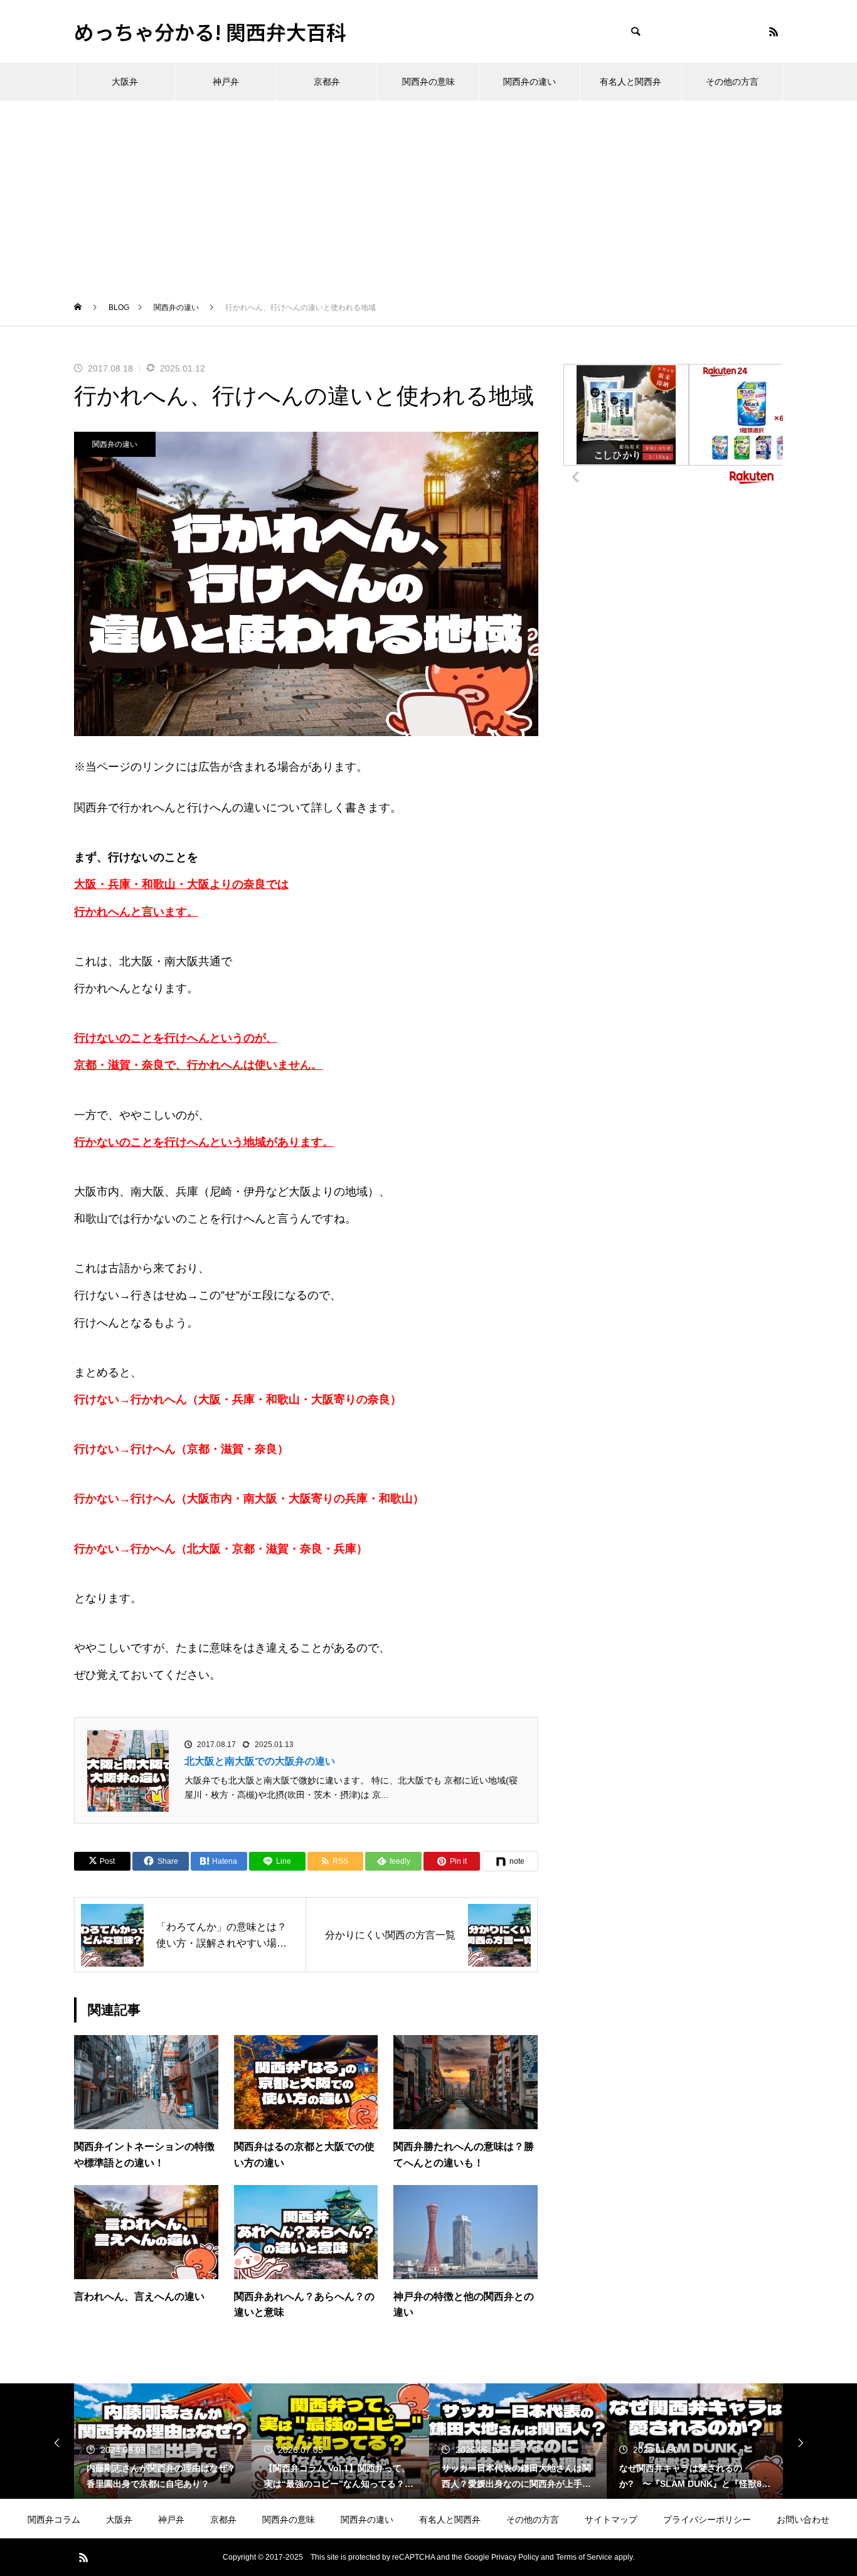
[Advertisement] (428, 195)
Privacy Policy (515, 2557)
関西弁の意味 (428, 82)
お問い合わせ (803, 2520)
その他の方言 (732, 82)
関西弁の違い (530, 82)
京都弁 (327, 82)
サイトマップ (611, 2520)
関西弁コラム (54, 2520)
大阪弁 (125, 82)
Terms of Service (584, 2557)
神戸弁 (226, 82)
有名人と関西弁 (631, 82)
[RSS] (774, 31)
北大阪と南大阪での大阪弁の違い (260, 1761)
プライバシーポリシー (707, 2520)
